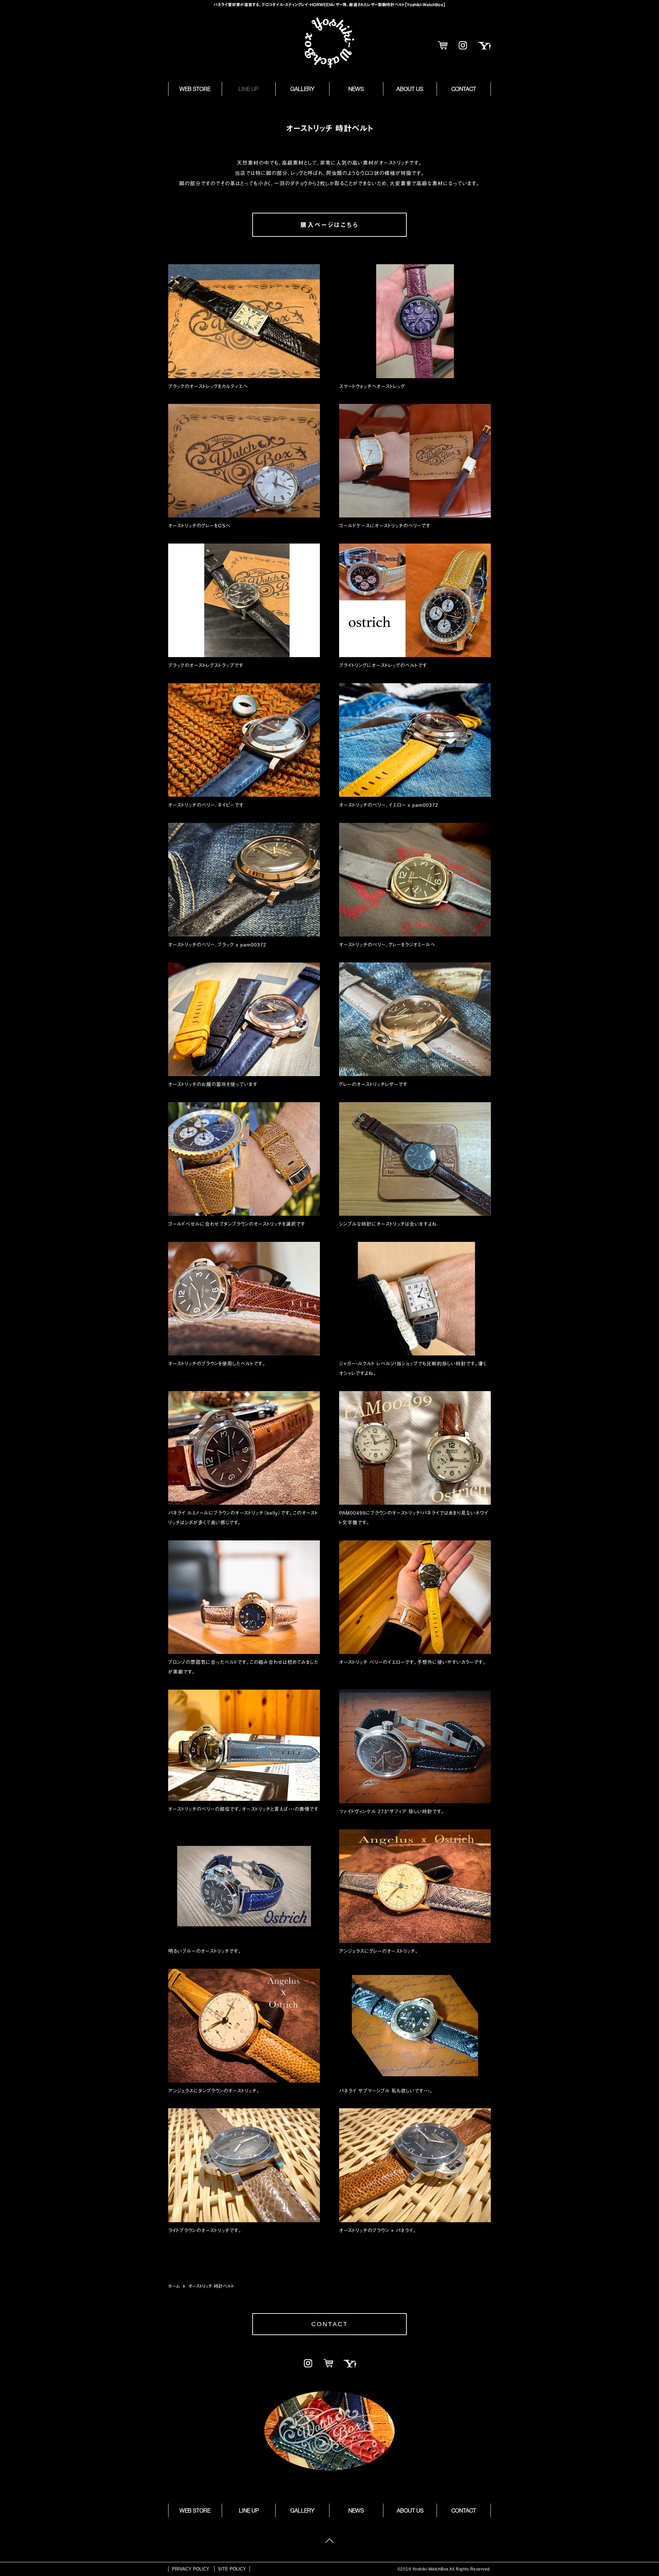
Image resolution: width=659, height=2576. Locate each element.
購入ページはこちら (329, 225)
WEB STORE (195, 89)
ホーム (174, 2286)
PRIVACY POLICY (191, 2569)
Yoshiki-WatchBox (329, 43)
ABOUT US (410, 89)
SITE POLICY (232, 2569)
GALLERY (302, 89)
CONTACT (464, 89)
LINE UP (248, 89)
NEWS (356, 89)
